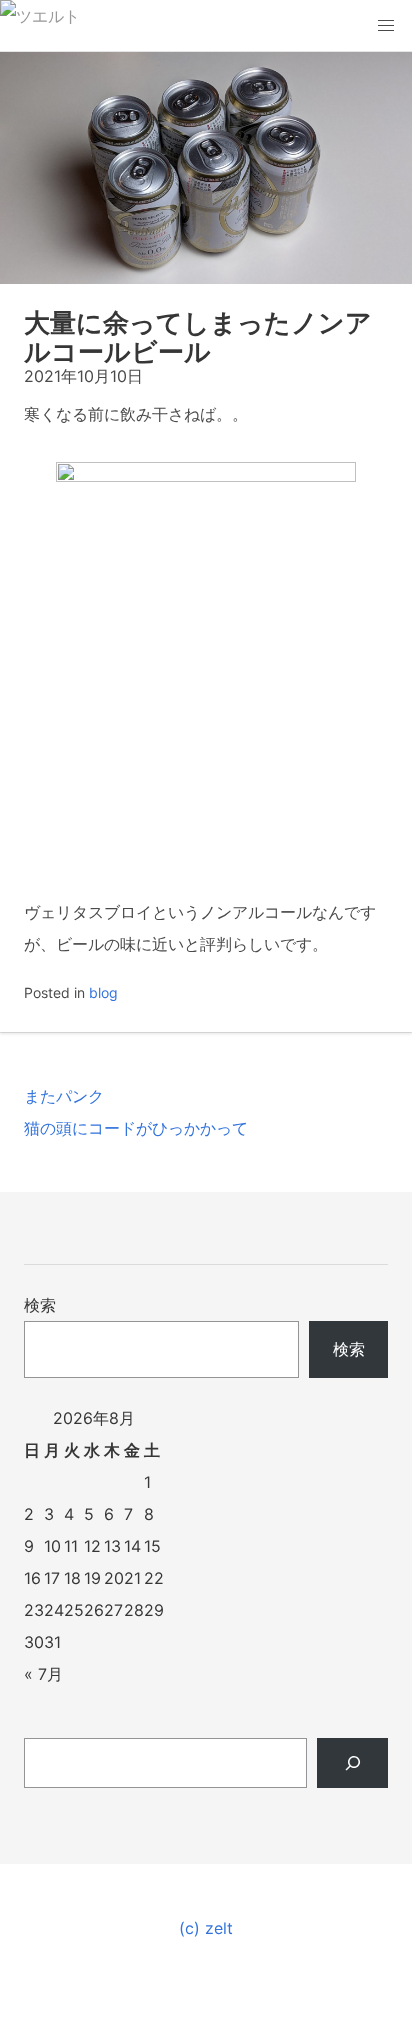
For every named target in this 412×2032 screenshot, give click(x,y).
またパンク (64, 1096)
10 (52, 1546)
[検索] (352, 1763)
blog (103, 992)
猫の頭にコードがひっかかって (136, 1128)
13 (112, 1546)
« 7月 (43, 1674)
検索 (40, 1305)
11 (71, 1546)
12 (92, 1546)
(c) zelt (206, 1928)
